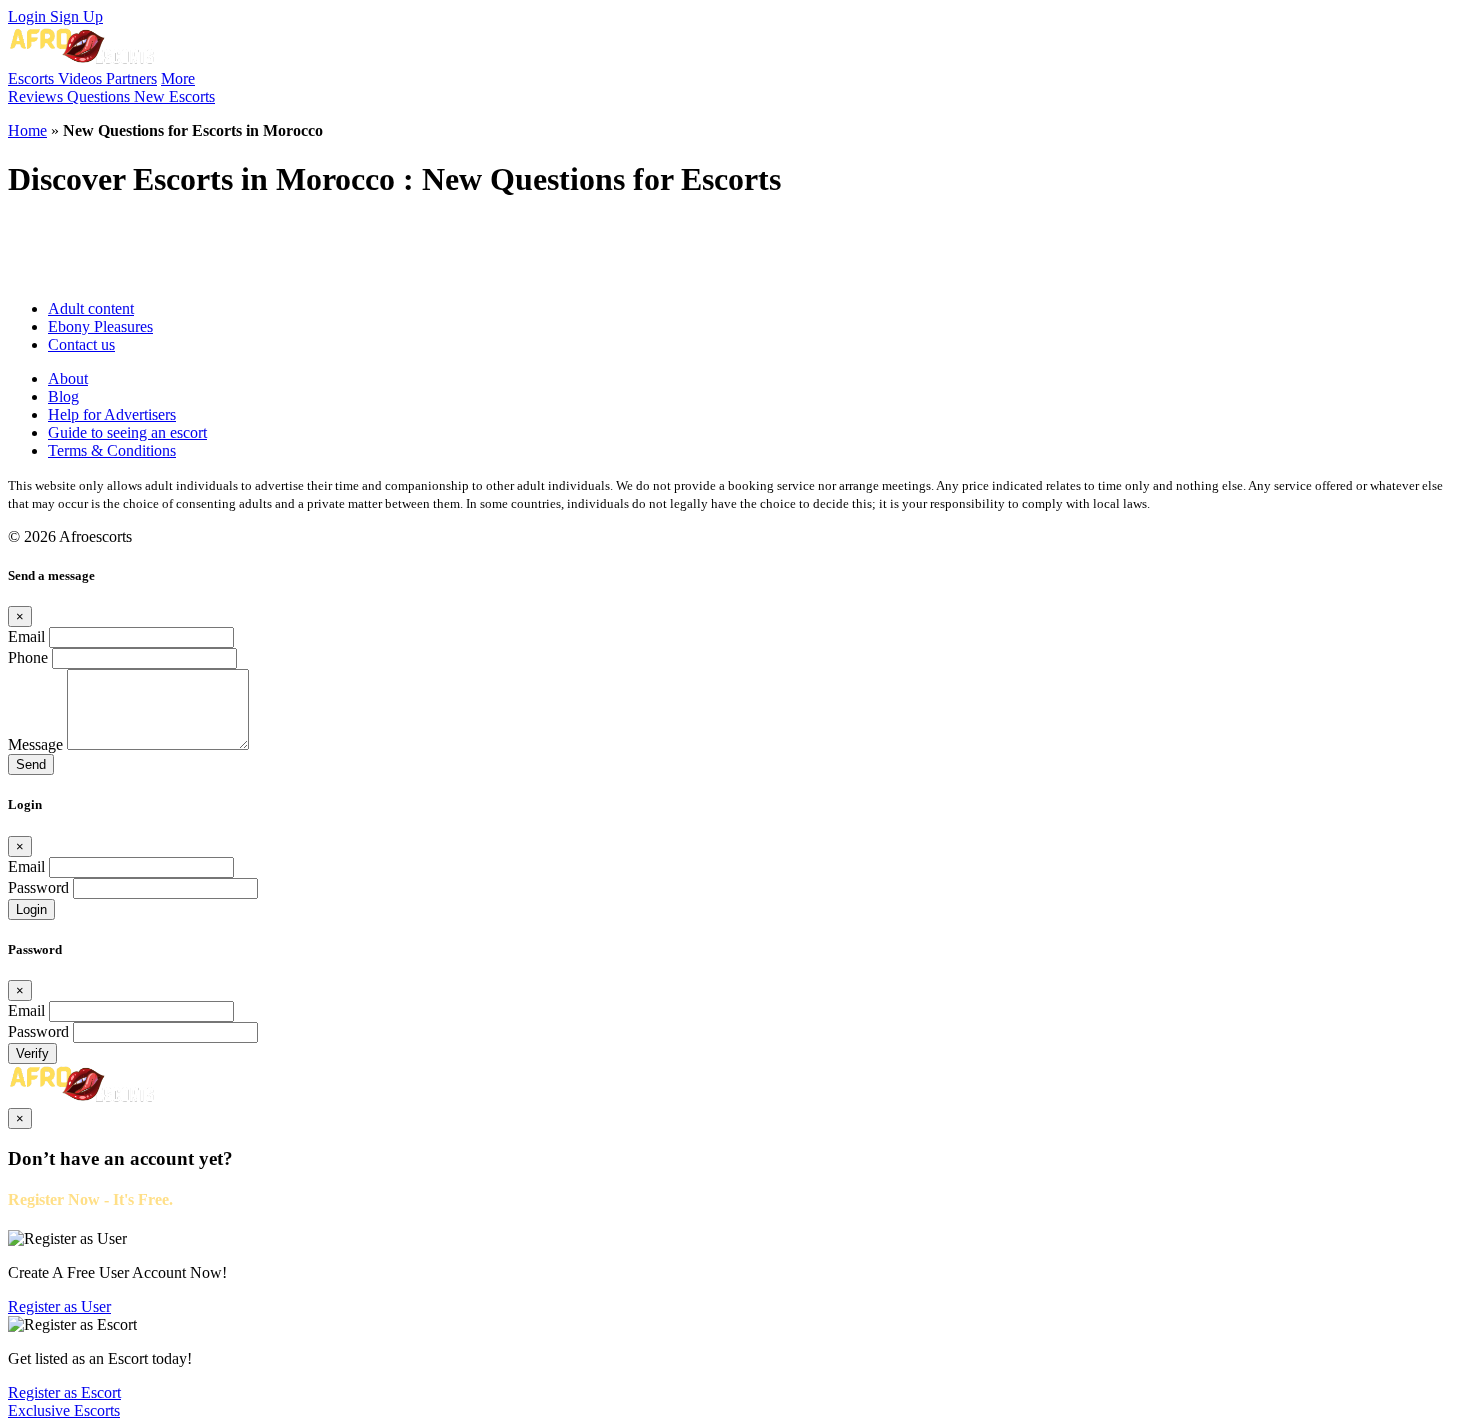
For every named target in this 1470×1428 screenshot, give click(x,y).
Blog (63, 396)
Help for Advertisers (112, 414)
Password (38, 887)
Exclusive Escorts (64, 1410)
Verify (32, 1053)
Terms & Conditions (112, 450)
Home (27, 130)
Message (35, 744)
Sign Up (76, 16)
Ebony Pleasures (100, 326)
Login (29, 16)
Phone (28, 657)
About (68, 378)
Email (26, 636)
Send (31, 764)
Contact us (81, 344)
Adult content (91, 308)
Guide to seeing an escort (127, 432)
